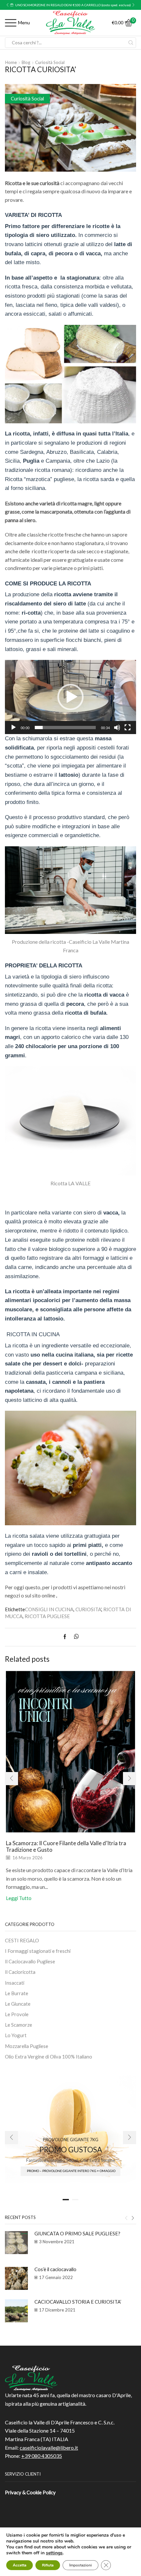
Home (11, 62)
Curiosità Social (50, 62)
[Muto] (117, 728)
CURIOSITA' (88, 1609)
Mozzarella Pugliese (27, 2046)
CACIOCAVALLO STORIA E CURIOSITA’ (78, 2302)
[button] (8, 5)
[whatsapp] (75, 1637)
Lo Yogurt (16, 2035)
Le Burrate (17, 1993)
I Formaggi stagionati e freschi (38, 1951)
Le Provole (17, 2014)
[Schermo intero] (128, 728)
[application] (70, 697)
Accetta (20, 2565)
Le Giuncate (18, 2004)
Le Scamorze (19, 2025)
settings (54, 2553)
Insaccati (15, 1983)
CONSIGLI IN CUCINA (49, 1609)
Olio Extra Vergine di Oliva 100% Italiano (49, 2057)
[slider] (65, 728)
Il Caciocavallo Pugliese (30, 1961)
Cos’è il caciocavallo (55, 2269)
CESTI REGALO (22, 1940)
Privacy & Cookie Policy (30, 2492)
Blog (26, 62)
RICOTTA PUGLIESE (47, 1616)
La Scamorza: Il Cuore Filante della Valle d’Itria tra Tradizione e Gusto (66, 1846)
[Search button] (131, 43)
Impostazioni (81, 2565)
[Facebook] (66, 1637)
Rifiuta (48, 2565)
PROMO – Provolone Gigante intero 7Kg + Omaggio (71, 2171)
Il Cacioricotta (20, 1972)
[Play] (13, 728)
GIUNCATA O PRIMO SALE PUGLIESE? (77, 2233)
